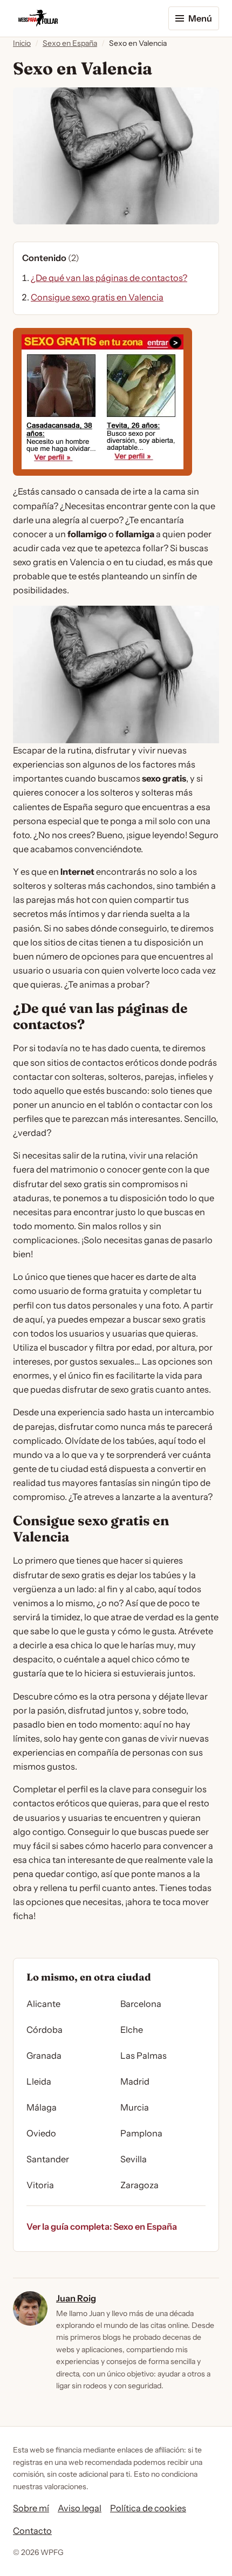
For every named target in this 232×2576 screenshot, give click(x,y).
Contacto (32, 2531)
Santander (48, 2159)
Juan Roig (76, 2298)
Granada (44, 2056)
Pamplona (141, 2133)
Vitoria (40, 2185)
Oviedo (41, 2133)
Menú (200, 18)
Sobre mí (31, 2508)
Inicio (22, 43)
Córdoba (45, 2030)
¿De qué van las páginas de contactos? (109, 278)
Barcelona (141, 2004)
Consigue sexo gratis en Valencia (97, 297)
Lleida (39, 2081)
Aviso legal (80, 2508)
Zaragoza (139, 2185)
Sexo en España (70, 43)
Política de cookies (148, 2508)
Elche (132, 2030)
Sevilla (134, 2159)
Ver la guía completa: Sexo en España (102, 2226)
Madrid (135, 2081)
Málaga (42, 2107)
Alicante (43, 2004)
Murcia (135, 2107)
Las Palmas (144, 2056)
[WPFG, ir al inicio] (38, 18)
